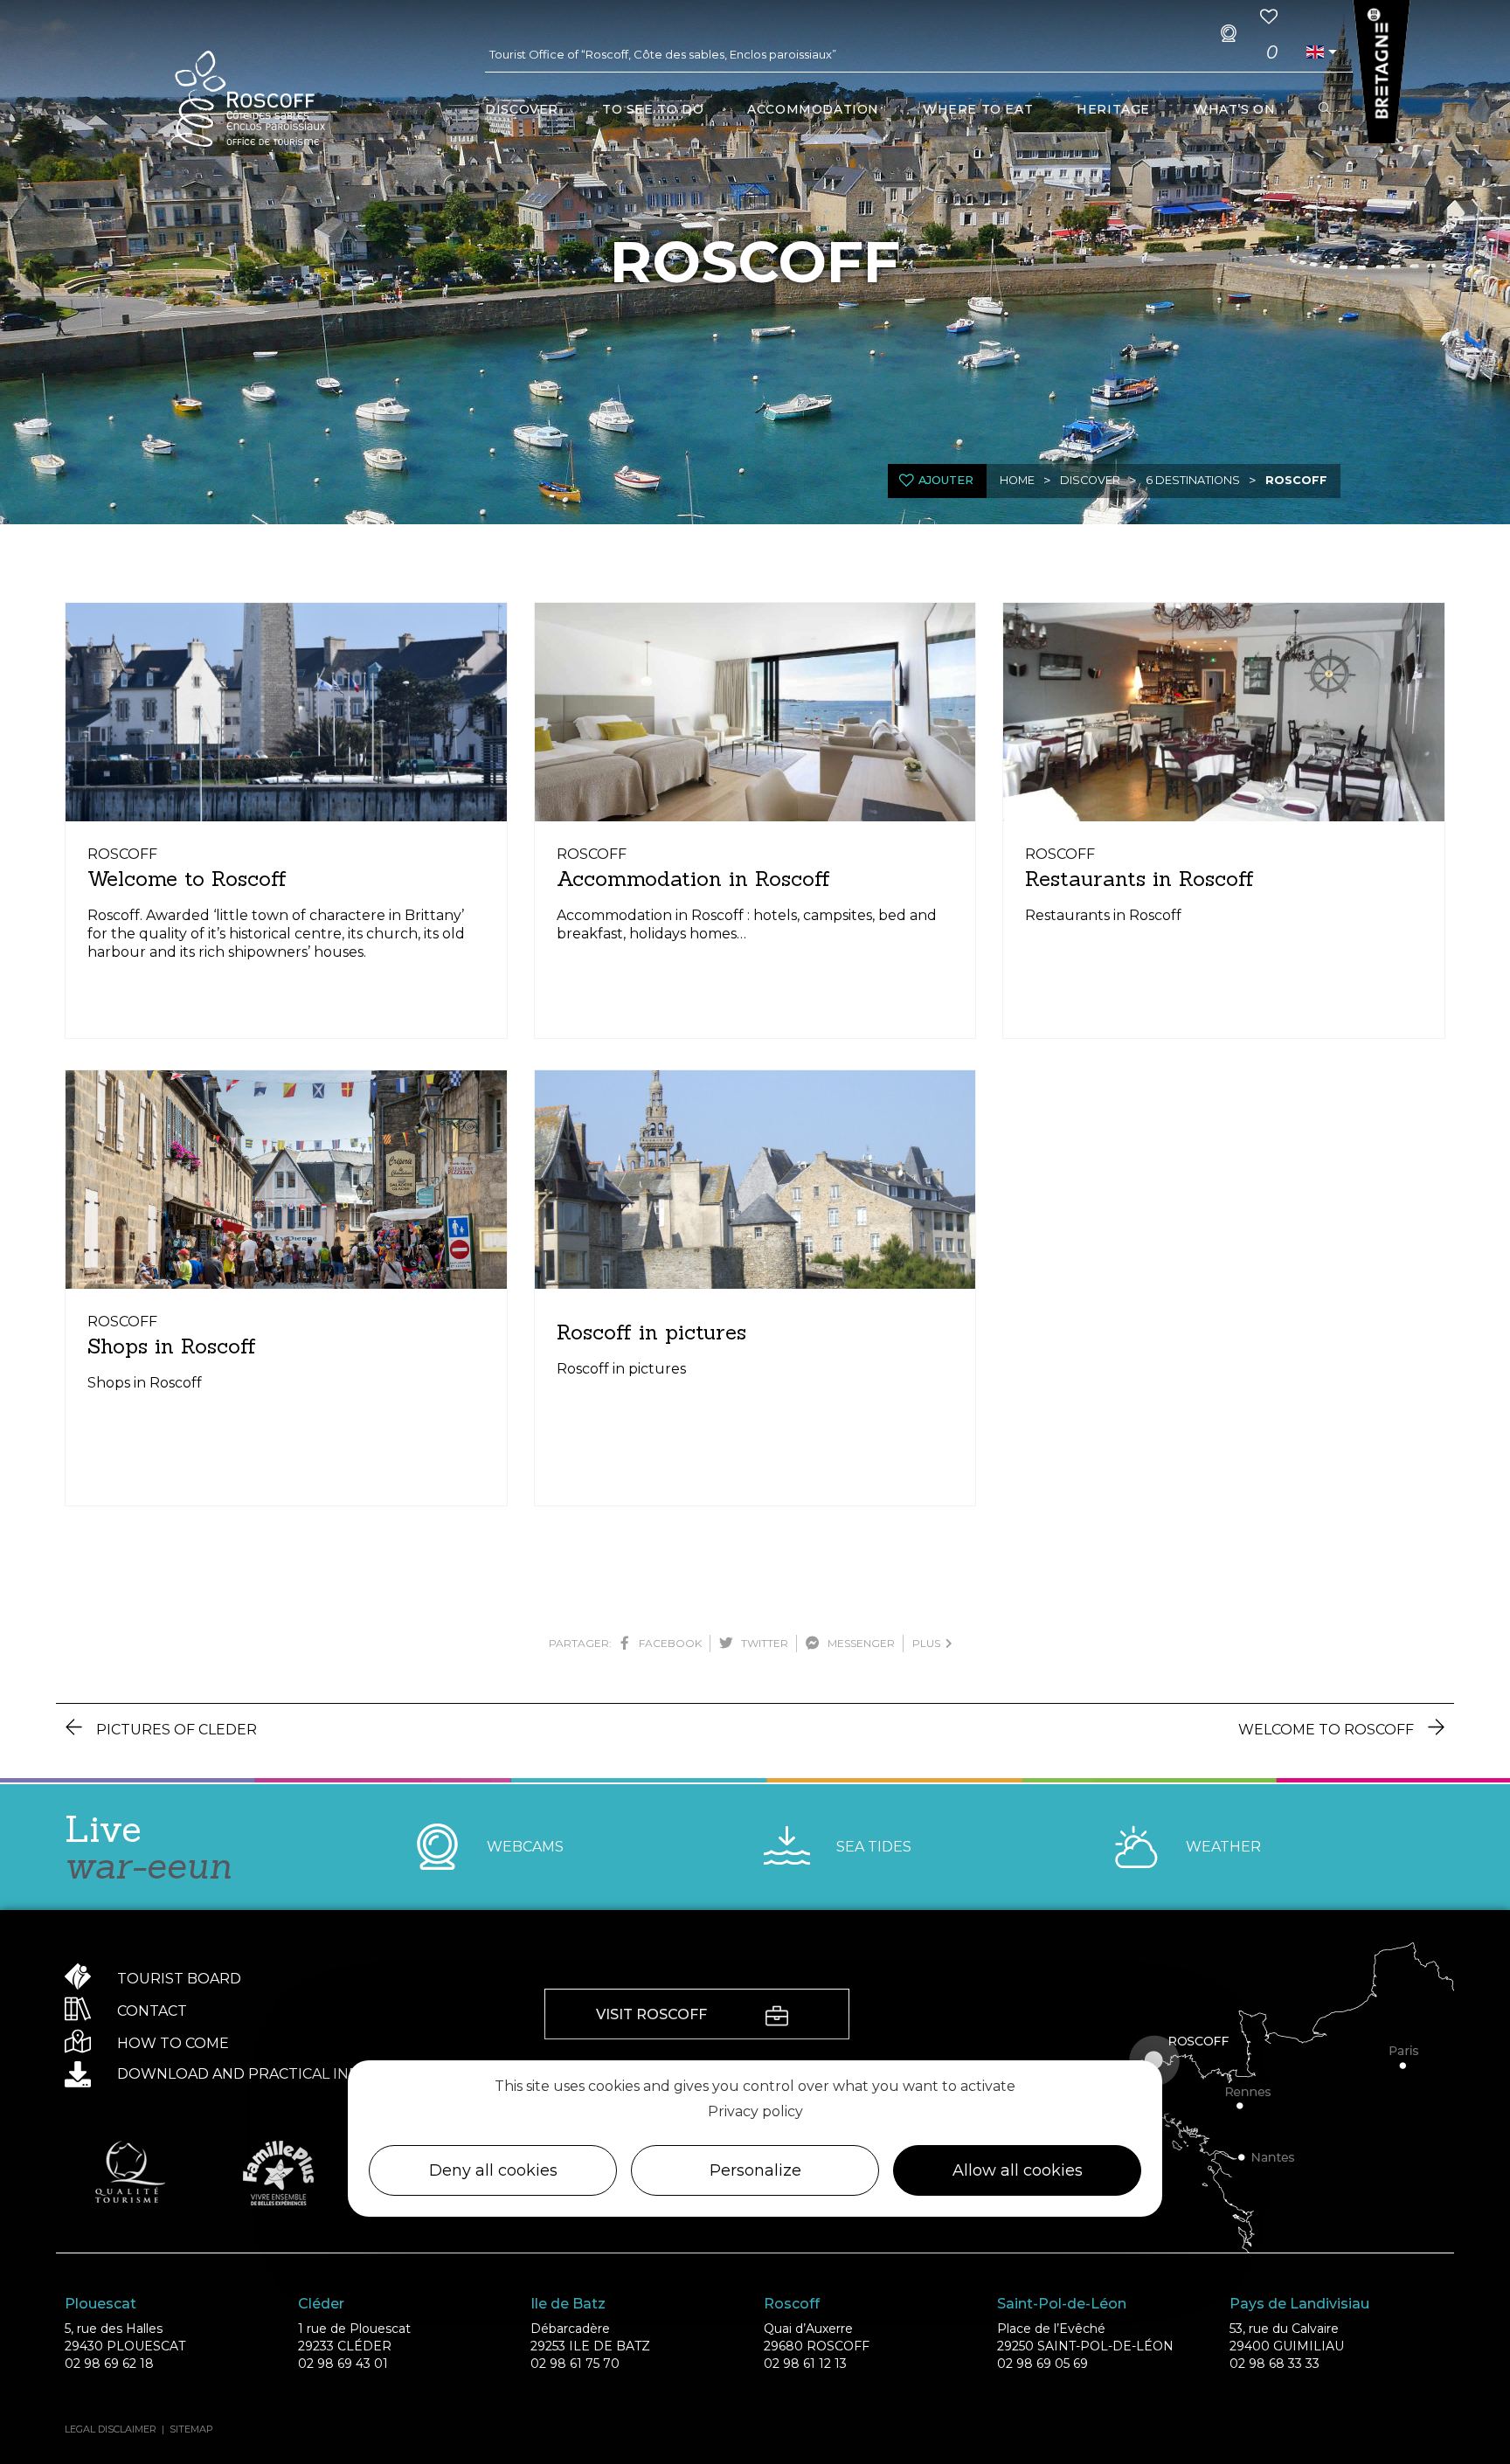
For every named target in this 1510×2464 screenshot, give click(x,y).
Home (1017, 480)
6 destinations (1193, 480)
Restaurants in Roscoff (1139, 879)
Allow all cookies (1018, 2171)
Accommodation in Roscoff (693, 879)
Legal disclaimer (111, 2429)
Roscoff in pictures (651, 1332)
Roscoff (1296, 480)
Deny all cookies (493, 2171)
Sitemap (191, 2429)
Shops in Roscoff (172, 1346)
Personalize (755, 2171)
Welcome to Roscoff (187, 879)
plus (929, 1643)
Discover (1090, 480)
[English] (1315, 52)
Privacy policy (755, 2111)
